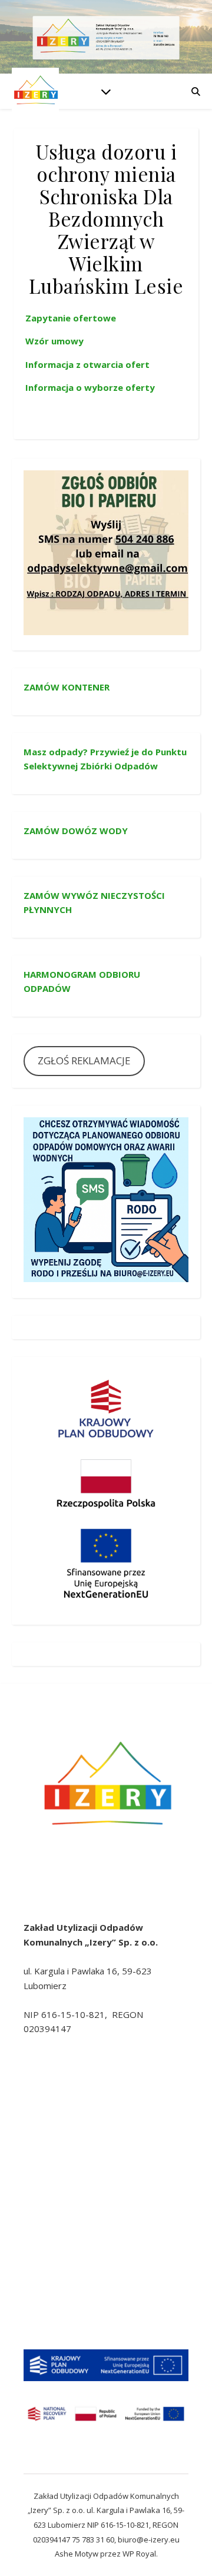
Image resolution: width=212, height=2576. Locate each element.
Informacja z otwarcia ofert (87, 364)
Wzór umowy (54, 341)
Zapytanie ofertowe (71, 318)
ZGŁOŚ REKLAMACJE (84, 1060)
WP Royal (139, 2554)
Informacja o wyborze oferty (90, 387)
